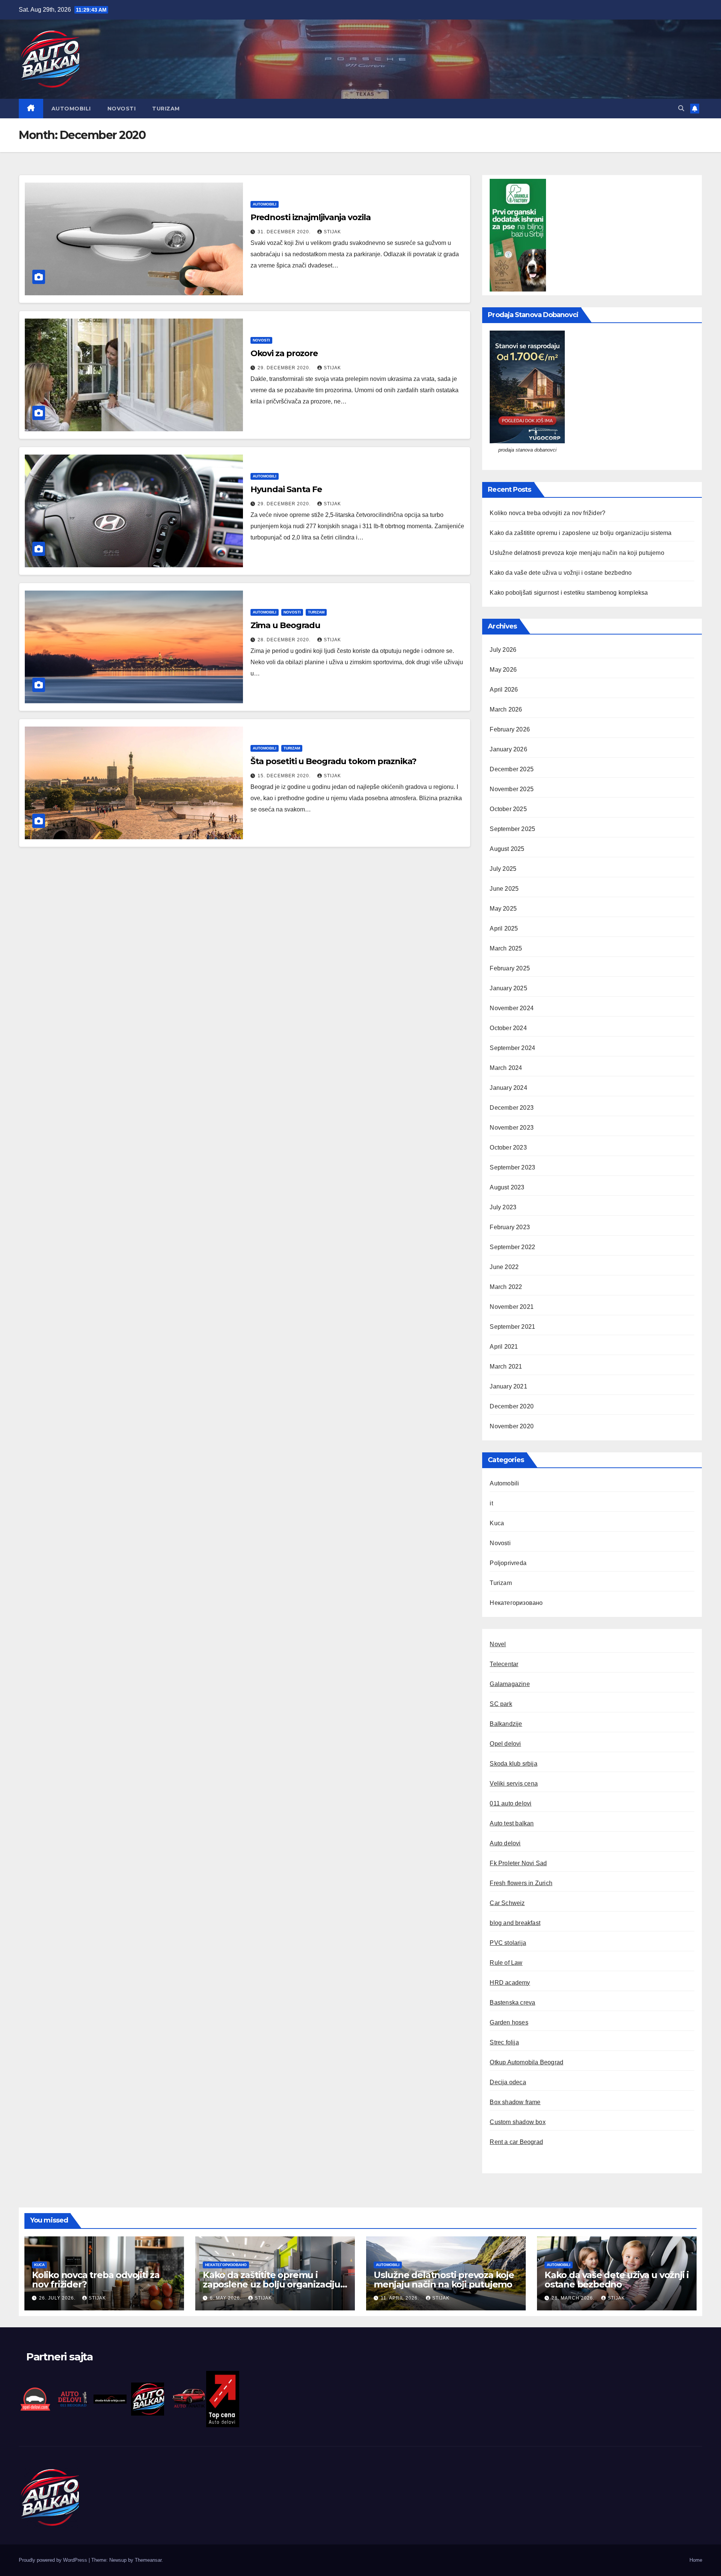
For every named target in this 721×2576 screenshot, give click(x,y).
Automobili (71, 109)
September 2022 (512, 1247)
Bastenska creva (512, 2003)
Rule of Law (506, 1963)
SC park (501, 1704)
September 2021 (512, 1327)
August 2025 (507, 849)
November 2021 (512, 1307)
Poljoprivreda (508, 1563)
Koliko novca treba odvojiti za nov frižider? (548, 513)
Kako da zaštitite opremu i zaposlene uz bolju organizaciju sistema (581, 533)
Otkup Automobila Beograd (526, 2062)
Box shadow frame (515, 2102)
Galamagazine (510, 1684)
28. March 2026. (574, 2298)
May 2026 (503, 670)
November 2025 (512, 789)
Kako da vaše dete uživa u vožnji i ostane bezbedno (561, 573)
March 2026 (506, 709)
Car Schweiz (507, 1903)
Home (696, 2560)
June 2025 (504, 889)
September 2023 (512, 1167)
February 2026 (510, 729)
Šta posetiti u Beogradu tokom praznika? (333, 761)
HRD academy (510, 1983)
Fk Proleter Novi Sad (518, 1863)
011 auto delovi (511, 1803)
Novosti (122, 109)
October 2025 (508, 809)
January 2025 (508, 988)
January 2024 (508, 1088)
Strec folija (504, 2042)
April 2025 (504, 928)
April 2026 (504, 690)
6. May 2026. (226, 2298)
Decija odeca (508, 2082)
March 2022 (506, 1287)
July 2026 (503, 650)
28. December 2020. (285, 640)
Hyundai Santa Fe (286, 489)
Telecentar (504, 1664)
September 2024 (512, 1048)
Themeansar (148, 2560)
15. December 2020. (285, 776)
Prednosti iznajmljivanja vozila (311, 217)
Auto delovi (505, 1843)
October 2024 (508, 1028)
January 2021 (508, 1386)
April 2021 (504, 1347)
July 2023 (503, 1207)
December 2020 (512, 1406)
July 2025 (503, 869)
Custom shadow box (517, 2122)
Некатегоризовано (516, 1603)
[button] (681, 108)
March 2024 (506, 1068)
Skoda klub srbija (513, 1764)
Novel (498, 1644)
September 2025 (512, 829)
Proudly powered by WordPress (54, 2560)
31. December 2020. (285, 232)
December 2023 (512, 1108)
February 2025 (510, 968)
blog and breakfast (515, 1923)
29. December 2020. (285, 368)
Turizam (166, 109)
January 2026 (508, 749)
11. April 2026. (401, 2298)
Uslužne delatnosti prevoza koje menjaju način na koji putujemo (577, 553)
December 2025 (512, 769)
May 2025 (503, 909)
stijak (332, 232)
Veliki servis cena (514, 1784)
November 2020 (512, 1426)
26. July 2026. (58, 2298)
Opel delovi (505, 1744)
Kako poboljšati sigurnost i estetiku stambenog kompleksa (569, 593)
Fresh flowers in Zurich (521, 1883)
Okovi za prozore (284, 353)
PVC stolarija (508, 1943)
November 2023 (512, 1128)
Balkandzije (506, 1724)
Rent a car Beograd (516, 2142)
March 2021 (506, 1367)
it (491, 1503)
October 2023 (508, 1147)
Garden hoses (509, 2022)
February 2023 (510, 1227)
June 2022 (504, 1267)
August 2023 (507, 1187)
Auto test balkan (512, 1823)
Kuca (497, 1523)
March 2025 (506, 948)
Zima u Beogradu (286, 625)
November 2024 (512, 1008)
